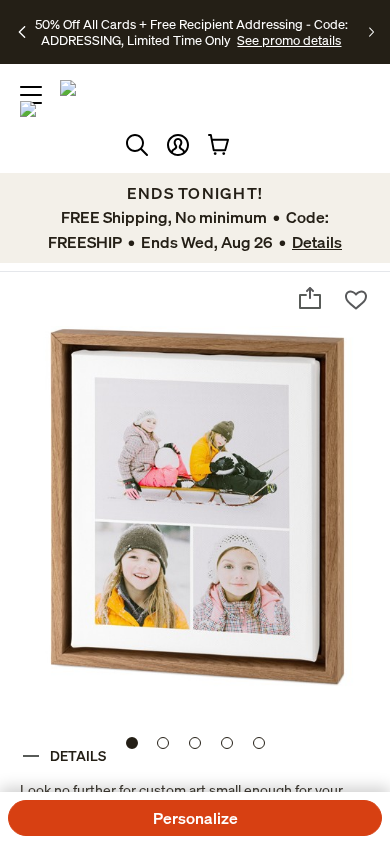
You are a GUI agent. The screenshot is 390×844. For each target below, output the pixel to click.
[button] (178, 145)
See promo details (289, 40)
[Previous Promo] (23, 32)
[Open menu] (31, 95)
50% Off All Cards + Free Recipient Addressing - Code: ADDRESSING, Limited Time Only (191, 32)
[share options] (310, 298)
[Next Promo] (371, 32)
